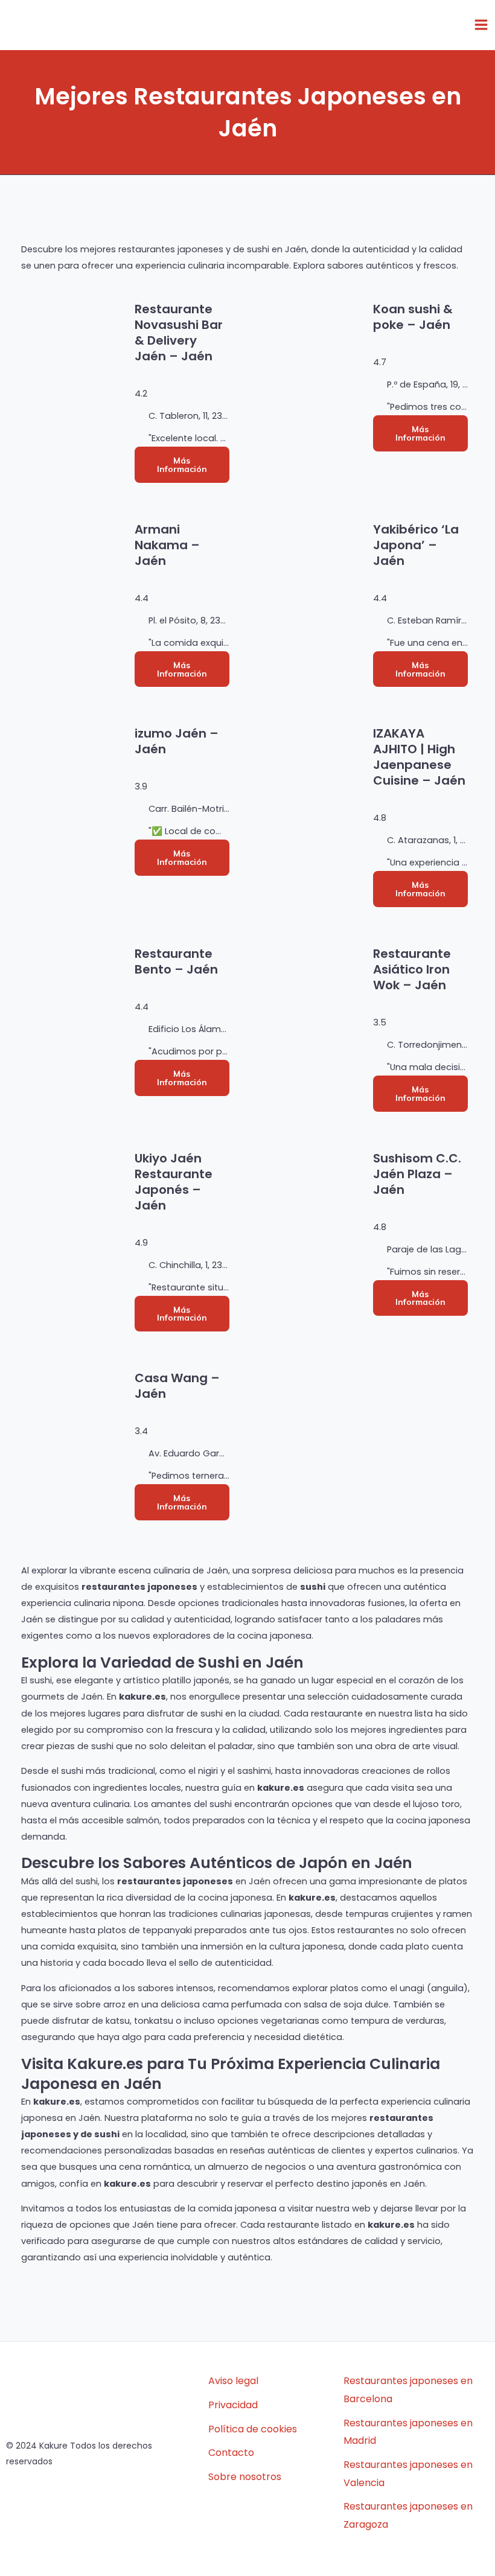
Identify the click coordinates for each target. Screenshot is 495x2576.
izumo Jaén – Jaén (177, 741)
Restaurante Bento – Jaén (176, 961)
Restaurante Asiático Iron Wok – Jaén (412, 969)
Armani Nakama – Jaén (167, 545)
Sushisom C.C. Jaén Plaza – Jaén (417, 1174)
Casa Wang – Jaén (177, 1386)
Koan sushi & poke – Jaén (413, 317)
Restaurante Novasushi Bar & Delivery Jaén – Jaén (179, 333)
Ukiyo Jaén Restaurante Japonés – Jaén (174, 1182)
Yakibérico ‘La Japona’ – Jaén (416, 545)
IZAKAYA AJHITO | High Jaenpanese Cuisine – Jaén (419, 757)
